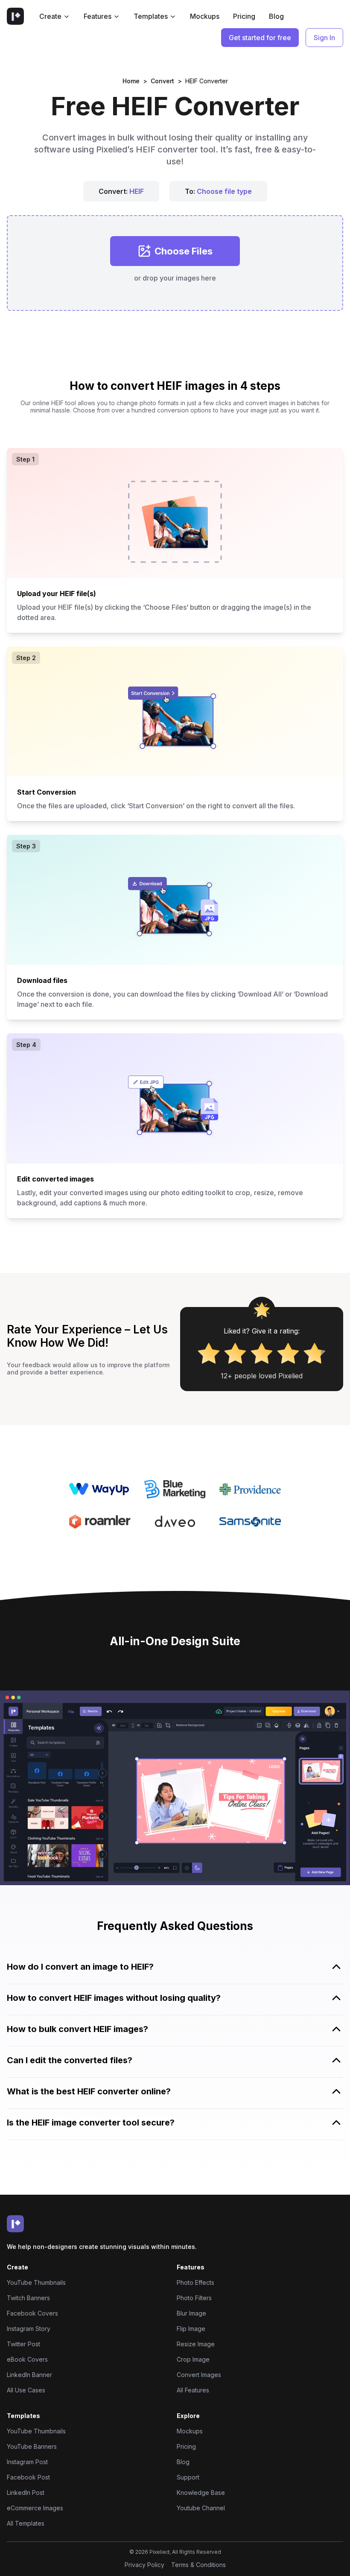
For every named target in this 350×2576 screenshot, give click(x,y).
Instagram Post (27, 2462)
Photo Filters (194, 2298)
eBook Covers (27, 2359)
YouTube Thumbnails (36, 2282)
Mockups (205, 16)
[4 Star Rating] (288, 1353)
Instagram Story (29, 2329)
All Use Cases (26, 2390)
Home (131, 81)
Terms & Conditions (198, 2565)
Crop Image (193, 2359)
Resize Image (196, 2344)
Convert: (121, 191)
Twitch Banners (28, 2298)
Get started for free (260, 38)
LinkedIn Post (26, 2493)
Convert (162, 81)
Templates (151, 16)
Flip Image (191, 2329)
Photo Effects (195, 2282)
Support (188, 2477)
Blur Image (191, 2313)
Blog (276, 16)
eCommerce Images (35, 2508)
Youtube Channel (201, 2508)
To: (218, 191)
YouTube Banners (32, 2446)
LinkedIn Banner (29, 2375)
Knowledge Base (201, 2493)
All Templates (26, 2523)
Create (50, 16)
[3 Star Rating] (262, 1353)
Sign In (324, 38)
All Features (193, 2390)
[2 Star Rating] (235, 1353)
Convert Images (199, 2375)
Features (98, 16)
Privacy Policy (144, 2565)
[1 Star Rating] (209, 1353)
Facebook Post (28, 2477)
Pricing (244, 16)
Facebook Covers (32, 2313)
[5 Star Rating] (315, 1353)
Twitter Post (23, 2344)
